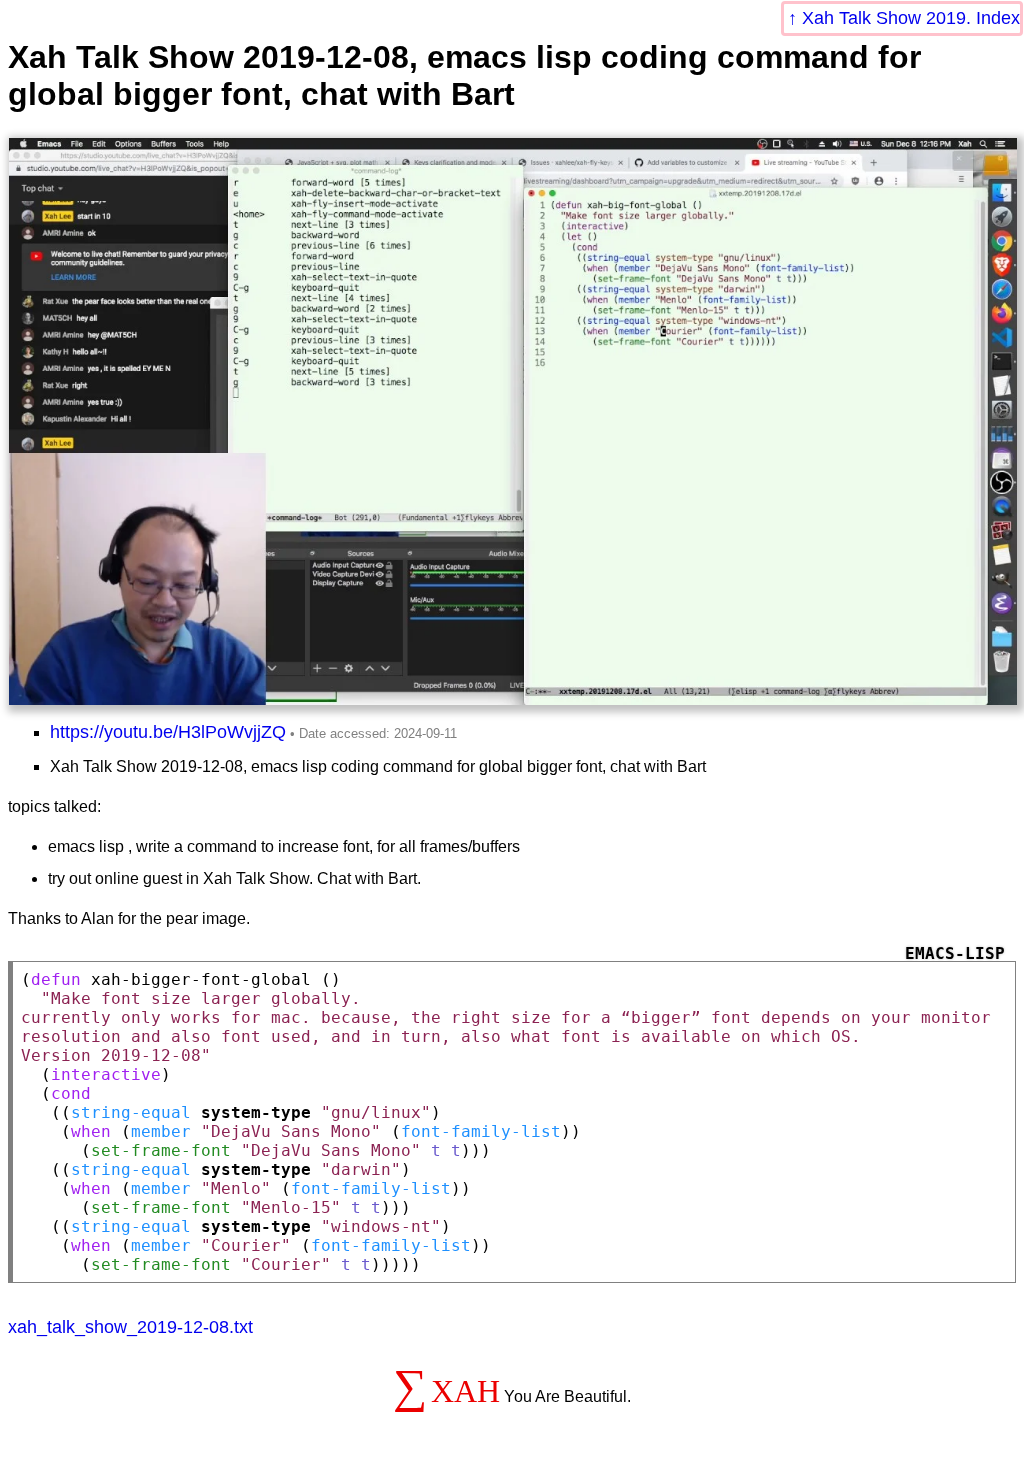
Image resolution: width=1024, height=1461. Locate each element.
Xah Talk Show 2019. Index (911, 18)
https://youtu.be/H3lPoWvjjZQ (168, 732)
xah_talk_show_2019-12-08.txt (130, 1327)
